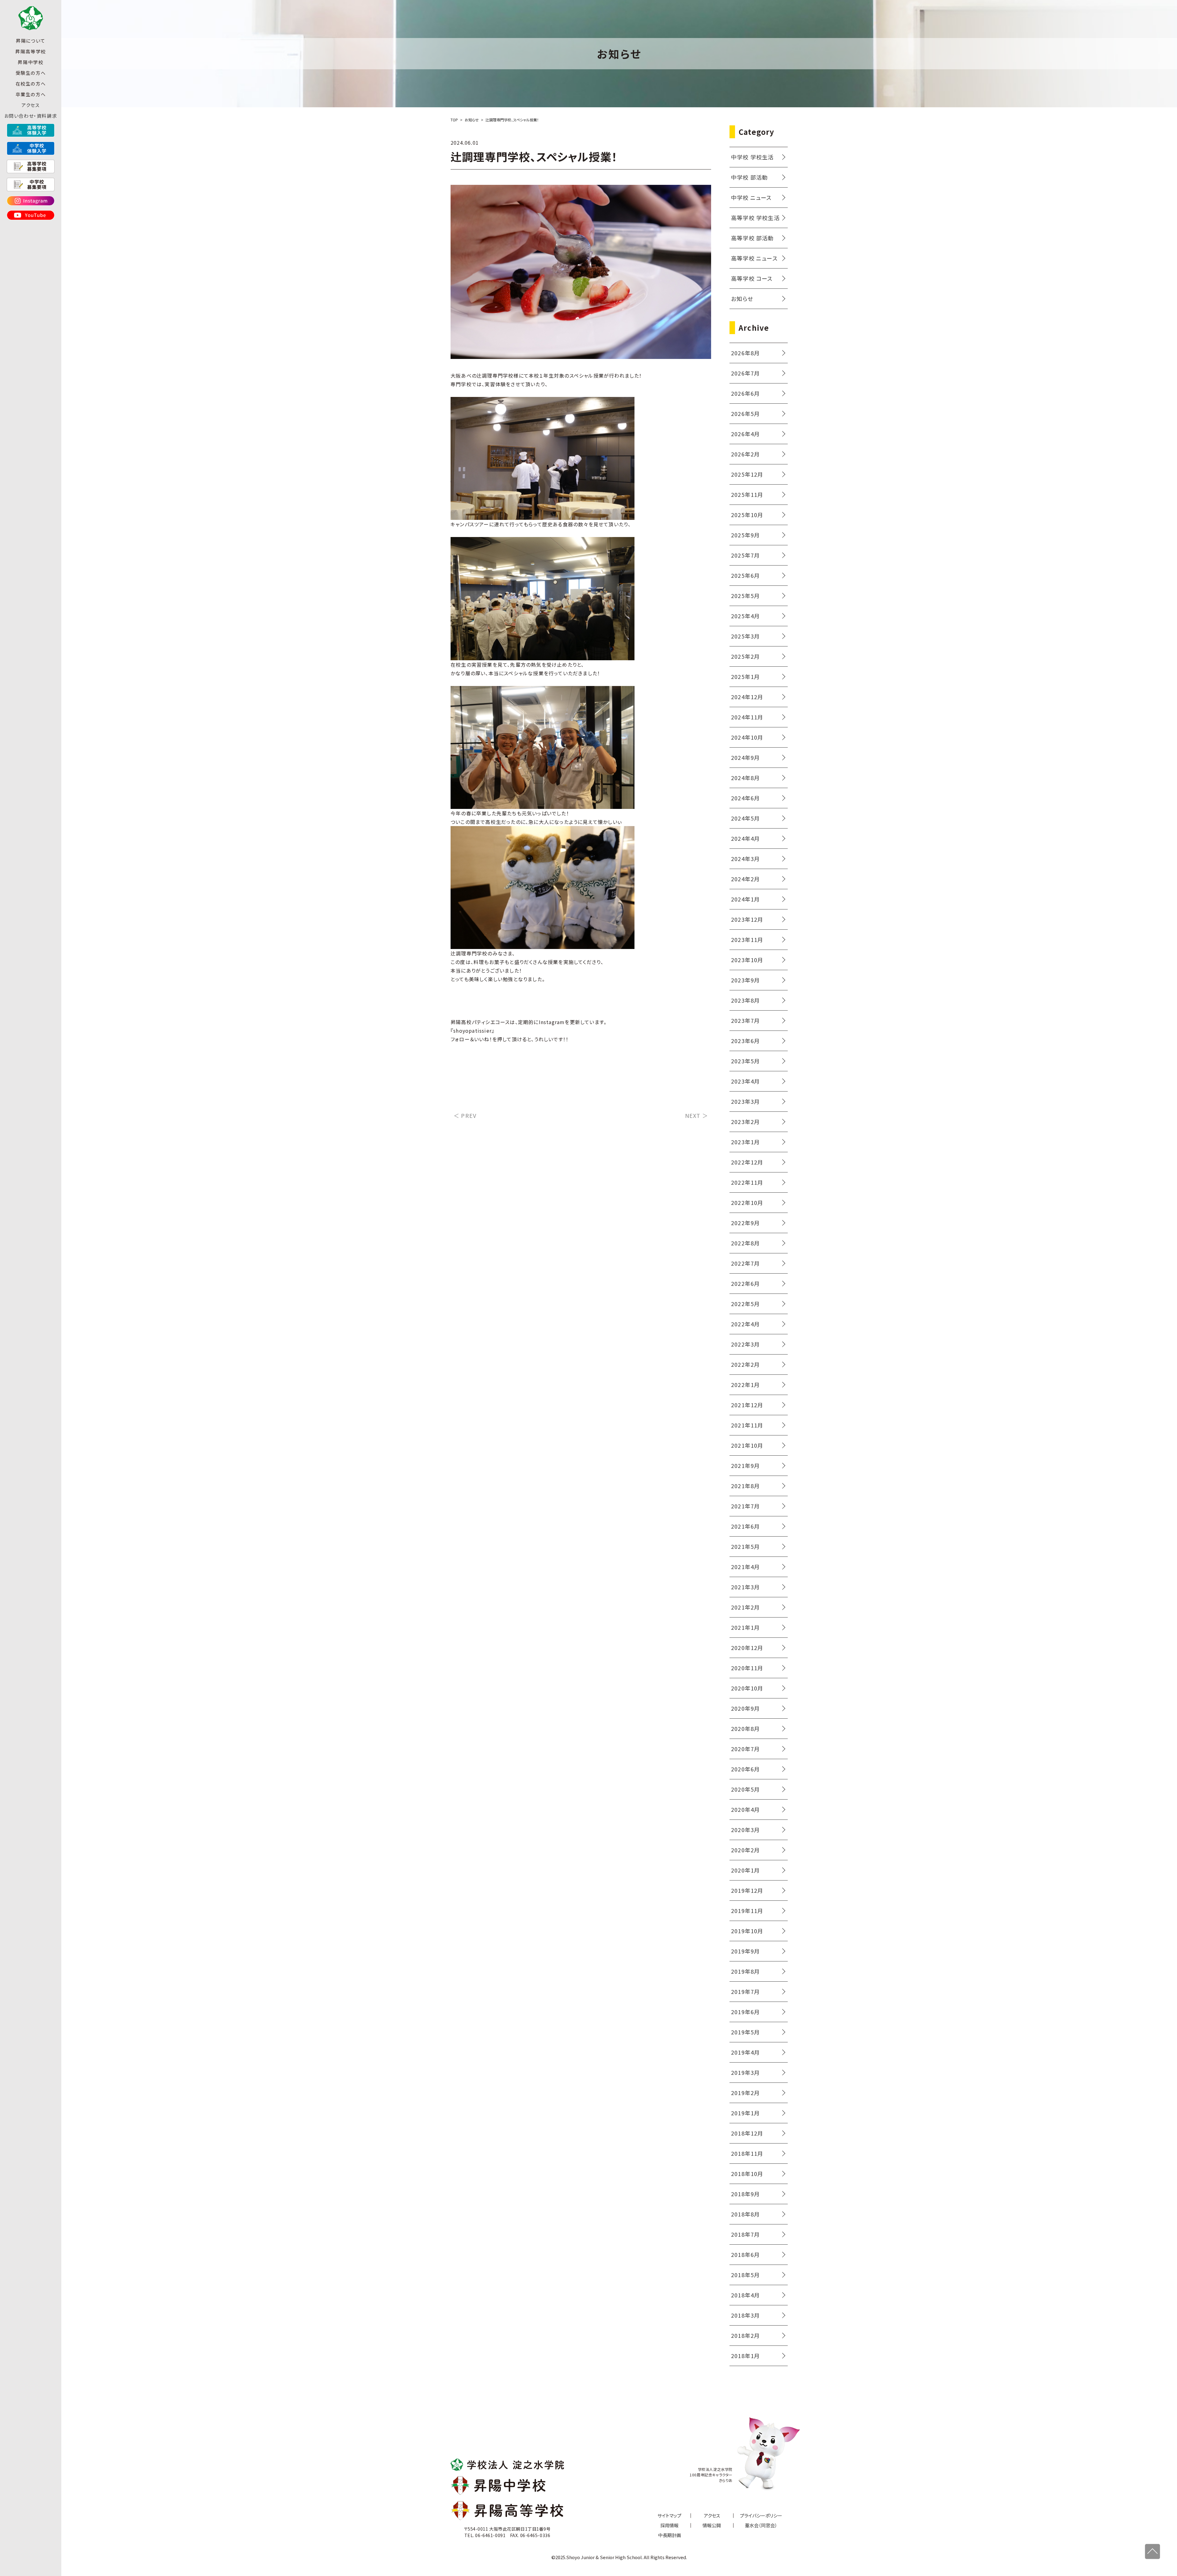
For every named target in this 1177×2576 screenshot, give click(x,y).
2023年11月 (747, 939)
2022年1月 (745, 1385)
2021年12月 (747, 1405)
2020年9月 (745, 1708)
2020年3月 (745, 1830)
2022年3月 (745, 1344)
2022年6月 (745, 1283)
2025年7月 (745, 555)
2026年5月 (745, 413)
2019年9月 (745, 1951)
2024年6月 (745, 798)
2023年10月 (747, 960)
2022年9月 (745, 1223)
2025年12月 (747, 474)
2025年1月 (745, 676)
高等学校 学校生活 (755, 218)
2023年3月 (745, 1101)
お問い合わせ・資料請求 (31, 116)
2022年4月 (745, 1324)
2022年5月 (745, 1304)
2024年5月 (745, 818)
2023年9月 (745, 980)
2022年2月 (745, 1364)
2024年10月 (747, 737)
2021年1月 (745, 1627)
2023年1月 (745, 1142)
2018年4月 (745, 2295)
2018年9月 (745, 2194)
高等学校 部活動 (752, 238)
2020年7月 (745, 1749)
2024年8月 (745, 778)
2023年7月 (745, 1020)
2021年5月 (745, 1546)
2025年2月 (745, 656)
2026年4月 (745, 434)
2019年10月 (747, 1931)
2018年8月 (745, 2214)
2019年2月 (745, 2093)
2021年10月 (747, 1445)
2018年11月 (747, 2153)
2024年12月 (747, 697)
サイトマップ (669, 2515)
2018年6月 (745, 2254)
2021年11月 (747, 1425)
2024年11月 (747, 717)
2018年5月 (745, 2275)
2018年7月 (745, 2234)
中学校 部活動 (749, 177)
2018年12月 (747, 2133)
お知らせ (742, 299)
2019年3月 (745, 2072)
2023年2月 (745, 1122)
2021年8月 (745, 1486)
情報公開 (712, 2525)
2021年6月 (745, 1526)
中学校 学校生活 (752, 157)
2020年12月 (747, 1648)
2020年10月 (747, 1688)
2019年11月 (747, 1911)
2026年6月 (745, 393)
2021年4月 (745, 1567)
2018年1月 (745, 2356)
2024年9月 (745, 757)
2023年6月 (745, 1041)
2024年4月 (745, 838)
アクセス (30, 105)
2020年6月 (745, 1769)
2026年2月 (745, 454)
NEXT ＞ (697, 1115)
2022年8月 (745, 1243)
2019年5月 (745, 2032)
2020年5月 (745, 1789)
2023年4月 (745, 1081)
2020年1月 (745, 1870)
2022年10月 (747, 1202)
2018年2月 (745, 2335)
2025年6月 (745, 575)
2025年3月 (745, 636)
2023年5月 (745, 1061)
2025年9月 (745, 535)
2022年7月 (745, 1263)
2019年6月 (745, 2012)
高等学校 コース (752, 278)
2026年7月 (745, 373)
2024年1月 (745, 899)
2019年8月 (745, 1971)
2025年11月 (747, 494)
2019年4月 (745, 2052)
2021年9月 (745, 1465)
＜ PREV (465, 1115)
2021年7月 (745, 1506)
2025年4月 (745, 616)
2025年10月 (747, 515)
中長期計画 (670, 2535)
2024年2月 (745, 879)
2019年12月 (747, 1890)
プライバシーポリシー (761, 2515)
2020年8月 (745, 1728)
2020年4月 (745, 1809)
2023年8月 (745, 1000)
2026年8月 (745, 353)
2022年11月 (747, 1182)
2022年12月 (747, 1162)
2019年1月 (745, 2113)
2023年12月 (747, 919)
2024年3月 (745, 859)
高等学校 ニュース (754, 258)
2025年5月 (745, 596)
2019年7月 (745, 1991)
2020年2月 (745, 1850)
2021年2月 (745, 1607)
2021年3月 (745, 1587)
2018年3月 (745, 2315)
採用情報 (669, 2525)
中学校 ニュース (751, 197)
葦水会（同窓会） (761, 2525)
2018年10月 (747, 2174)
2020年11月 (747, 1668)
